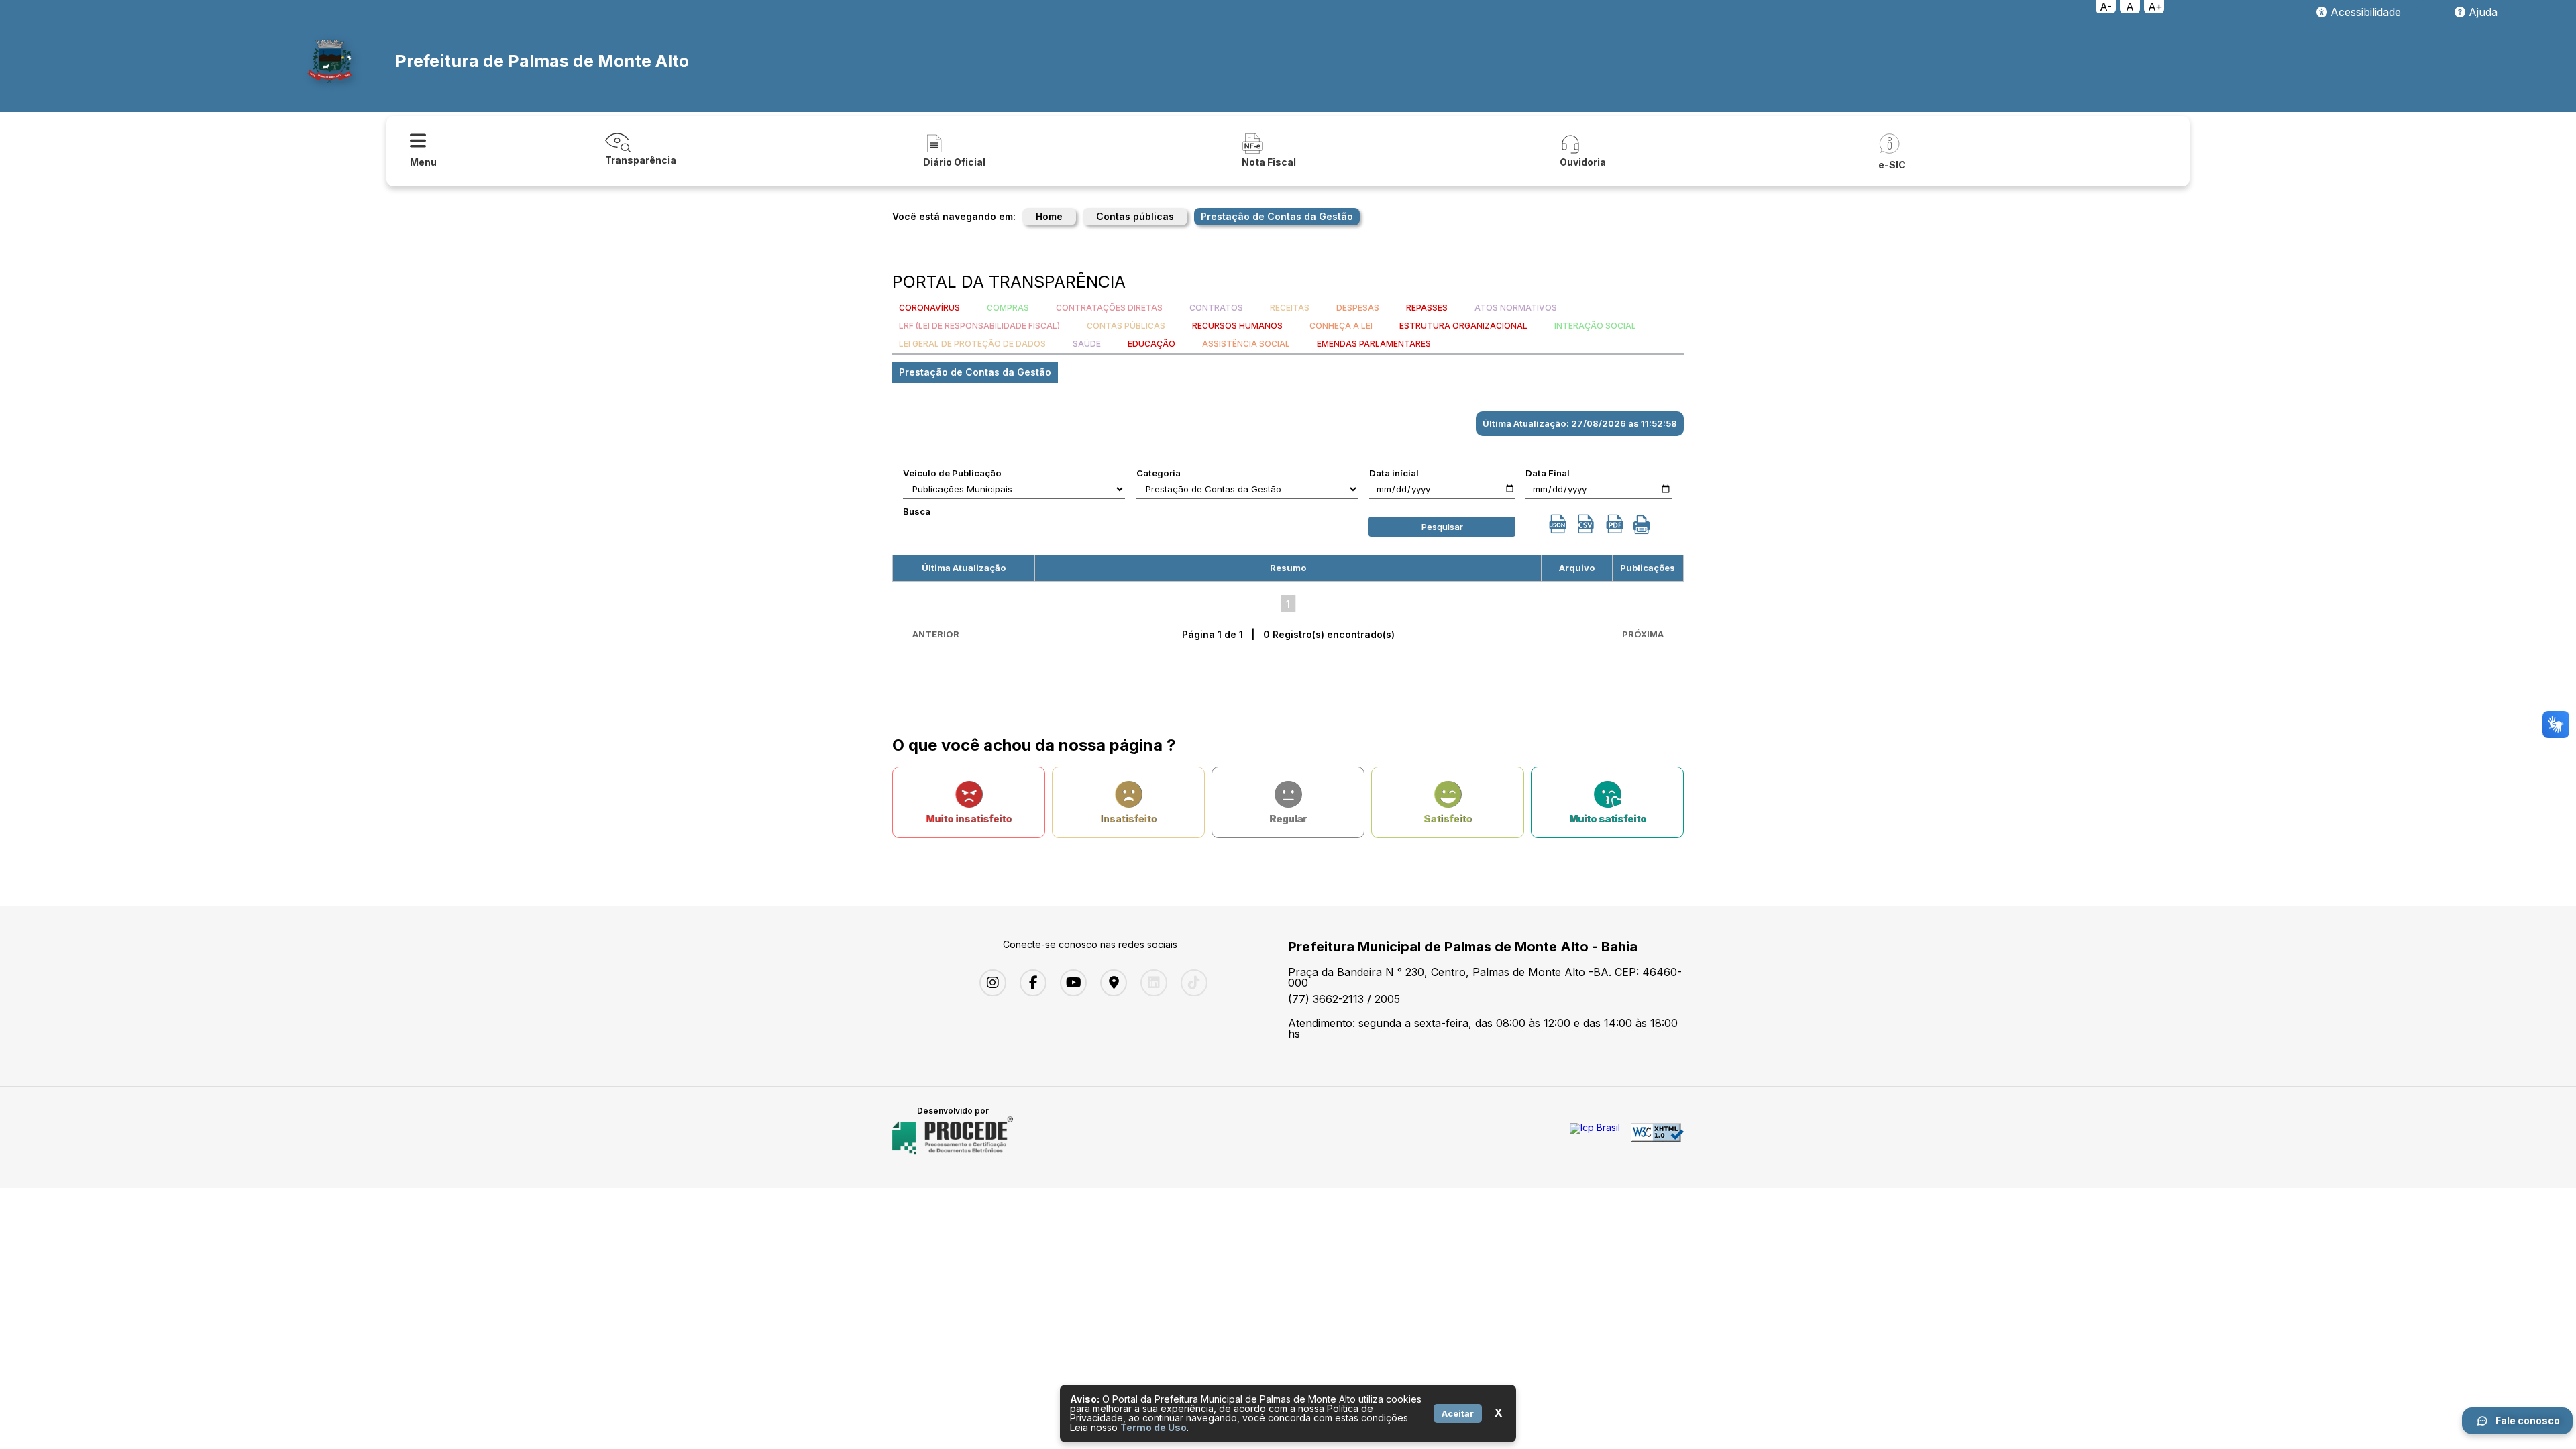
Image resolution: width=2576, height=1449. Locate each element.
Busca (917, 511)
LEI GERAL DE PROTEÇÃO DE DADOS (972, 344)
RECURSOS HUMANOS (1237, 326)
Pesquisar (1442, 527)
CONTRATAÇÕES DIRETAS (1109, 308)
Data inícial (1394, 473)
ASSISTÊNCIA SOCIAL (1246, 344)
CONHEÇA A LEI (1341, 326)
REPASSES (1427, 308)
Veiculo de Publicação (952, 473)
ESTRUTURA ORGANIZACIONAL (1463, 326)
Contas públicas (1135, 216)
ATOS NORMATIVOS (1516, 308)
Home (1049, 216)
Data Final (1548, 473)
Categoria (1159, 473)
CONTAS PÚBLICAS (1126, 326)
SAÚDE (1087, 344)
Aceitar (1458, 1413)
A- (2106, 7)
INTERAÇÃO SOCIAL (1595, 326)
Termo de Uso (1153, 1427)
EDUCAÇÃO (1151, 344)
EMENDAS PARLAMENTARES (1374, 344)
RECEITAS (1290, 308)
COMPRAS (1008, 308)
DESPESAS (1358, 308)
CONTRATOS (1216, 308)
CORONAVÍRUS (929, 308)
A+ (2155, 7)
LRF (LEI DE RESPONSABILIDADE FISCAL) (979, 326)
